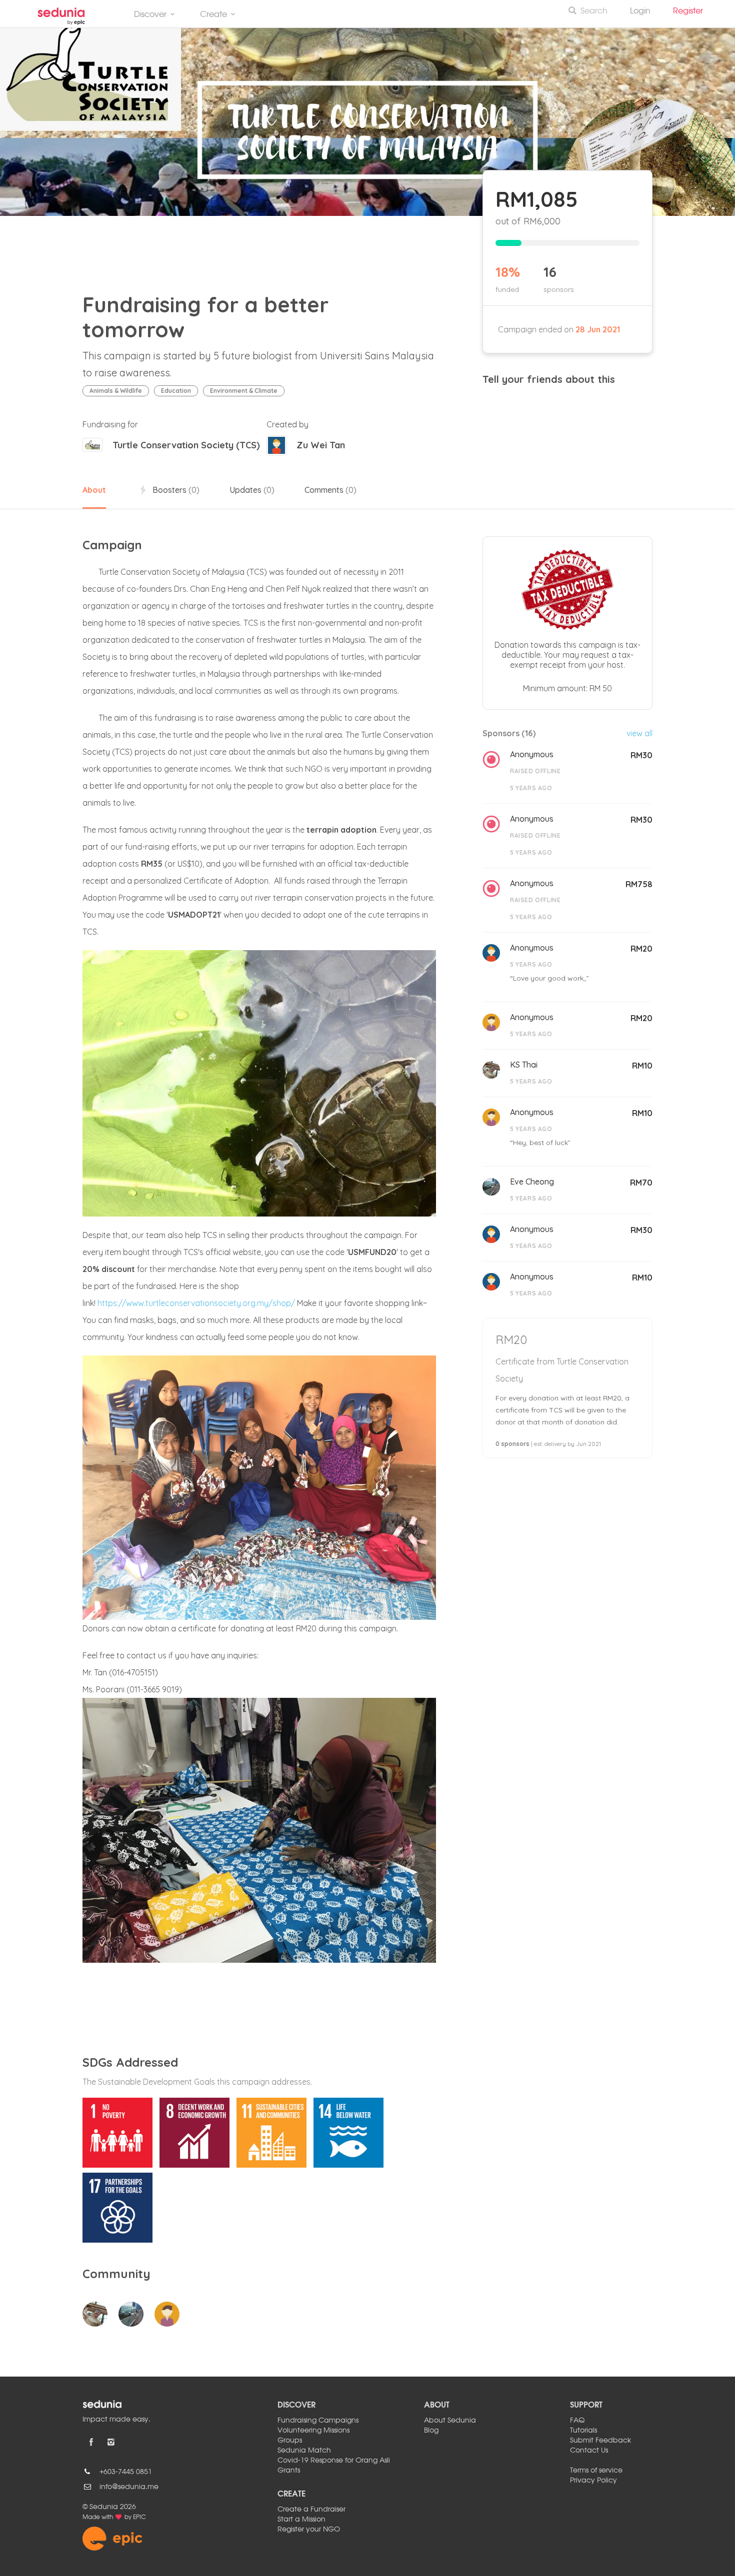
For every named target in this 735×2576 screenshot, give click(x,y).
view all (639, 733)
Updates (252, 490)
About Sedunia (450, 2421)
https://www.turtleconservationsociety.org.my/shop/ (196, 1303)
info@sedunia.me (129, 2487)
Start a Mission (301, 2520)
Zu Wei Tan (321, 445)
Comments (330, 490)
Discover (150, 15)
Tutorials (583, 2431)
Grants (289, 2471)
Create (213, 15)
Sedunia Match (304, 2451)
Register (692, 11)
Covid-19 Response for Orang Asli (334, 2461)
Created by (287, 424)
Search (594, 11)
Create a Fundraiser (311, 2510)
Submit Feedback (600, 2441)
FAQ (577, 2421)
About (94, 490)
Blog (431, 2431)
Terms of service (596, 2471)
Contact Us (589, 2451)
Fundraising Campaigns (318, 2421)
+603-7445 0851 (126, 2472)
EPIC (139, 2518)
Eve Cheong (532, 1182)
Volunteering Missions (313, 2431)
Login (640, 11)
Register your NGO (309, 2530)
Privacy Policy (593, 2481)
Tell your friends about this (549, 379)
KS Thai (524, 1065)
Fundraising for (110, 424)
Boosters (175, 490)
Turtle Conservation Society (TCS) (186, 445)
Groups (290, 2441)
